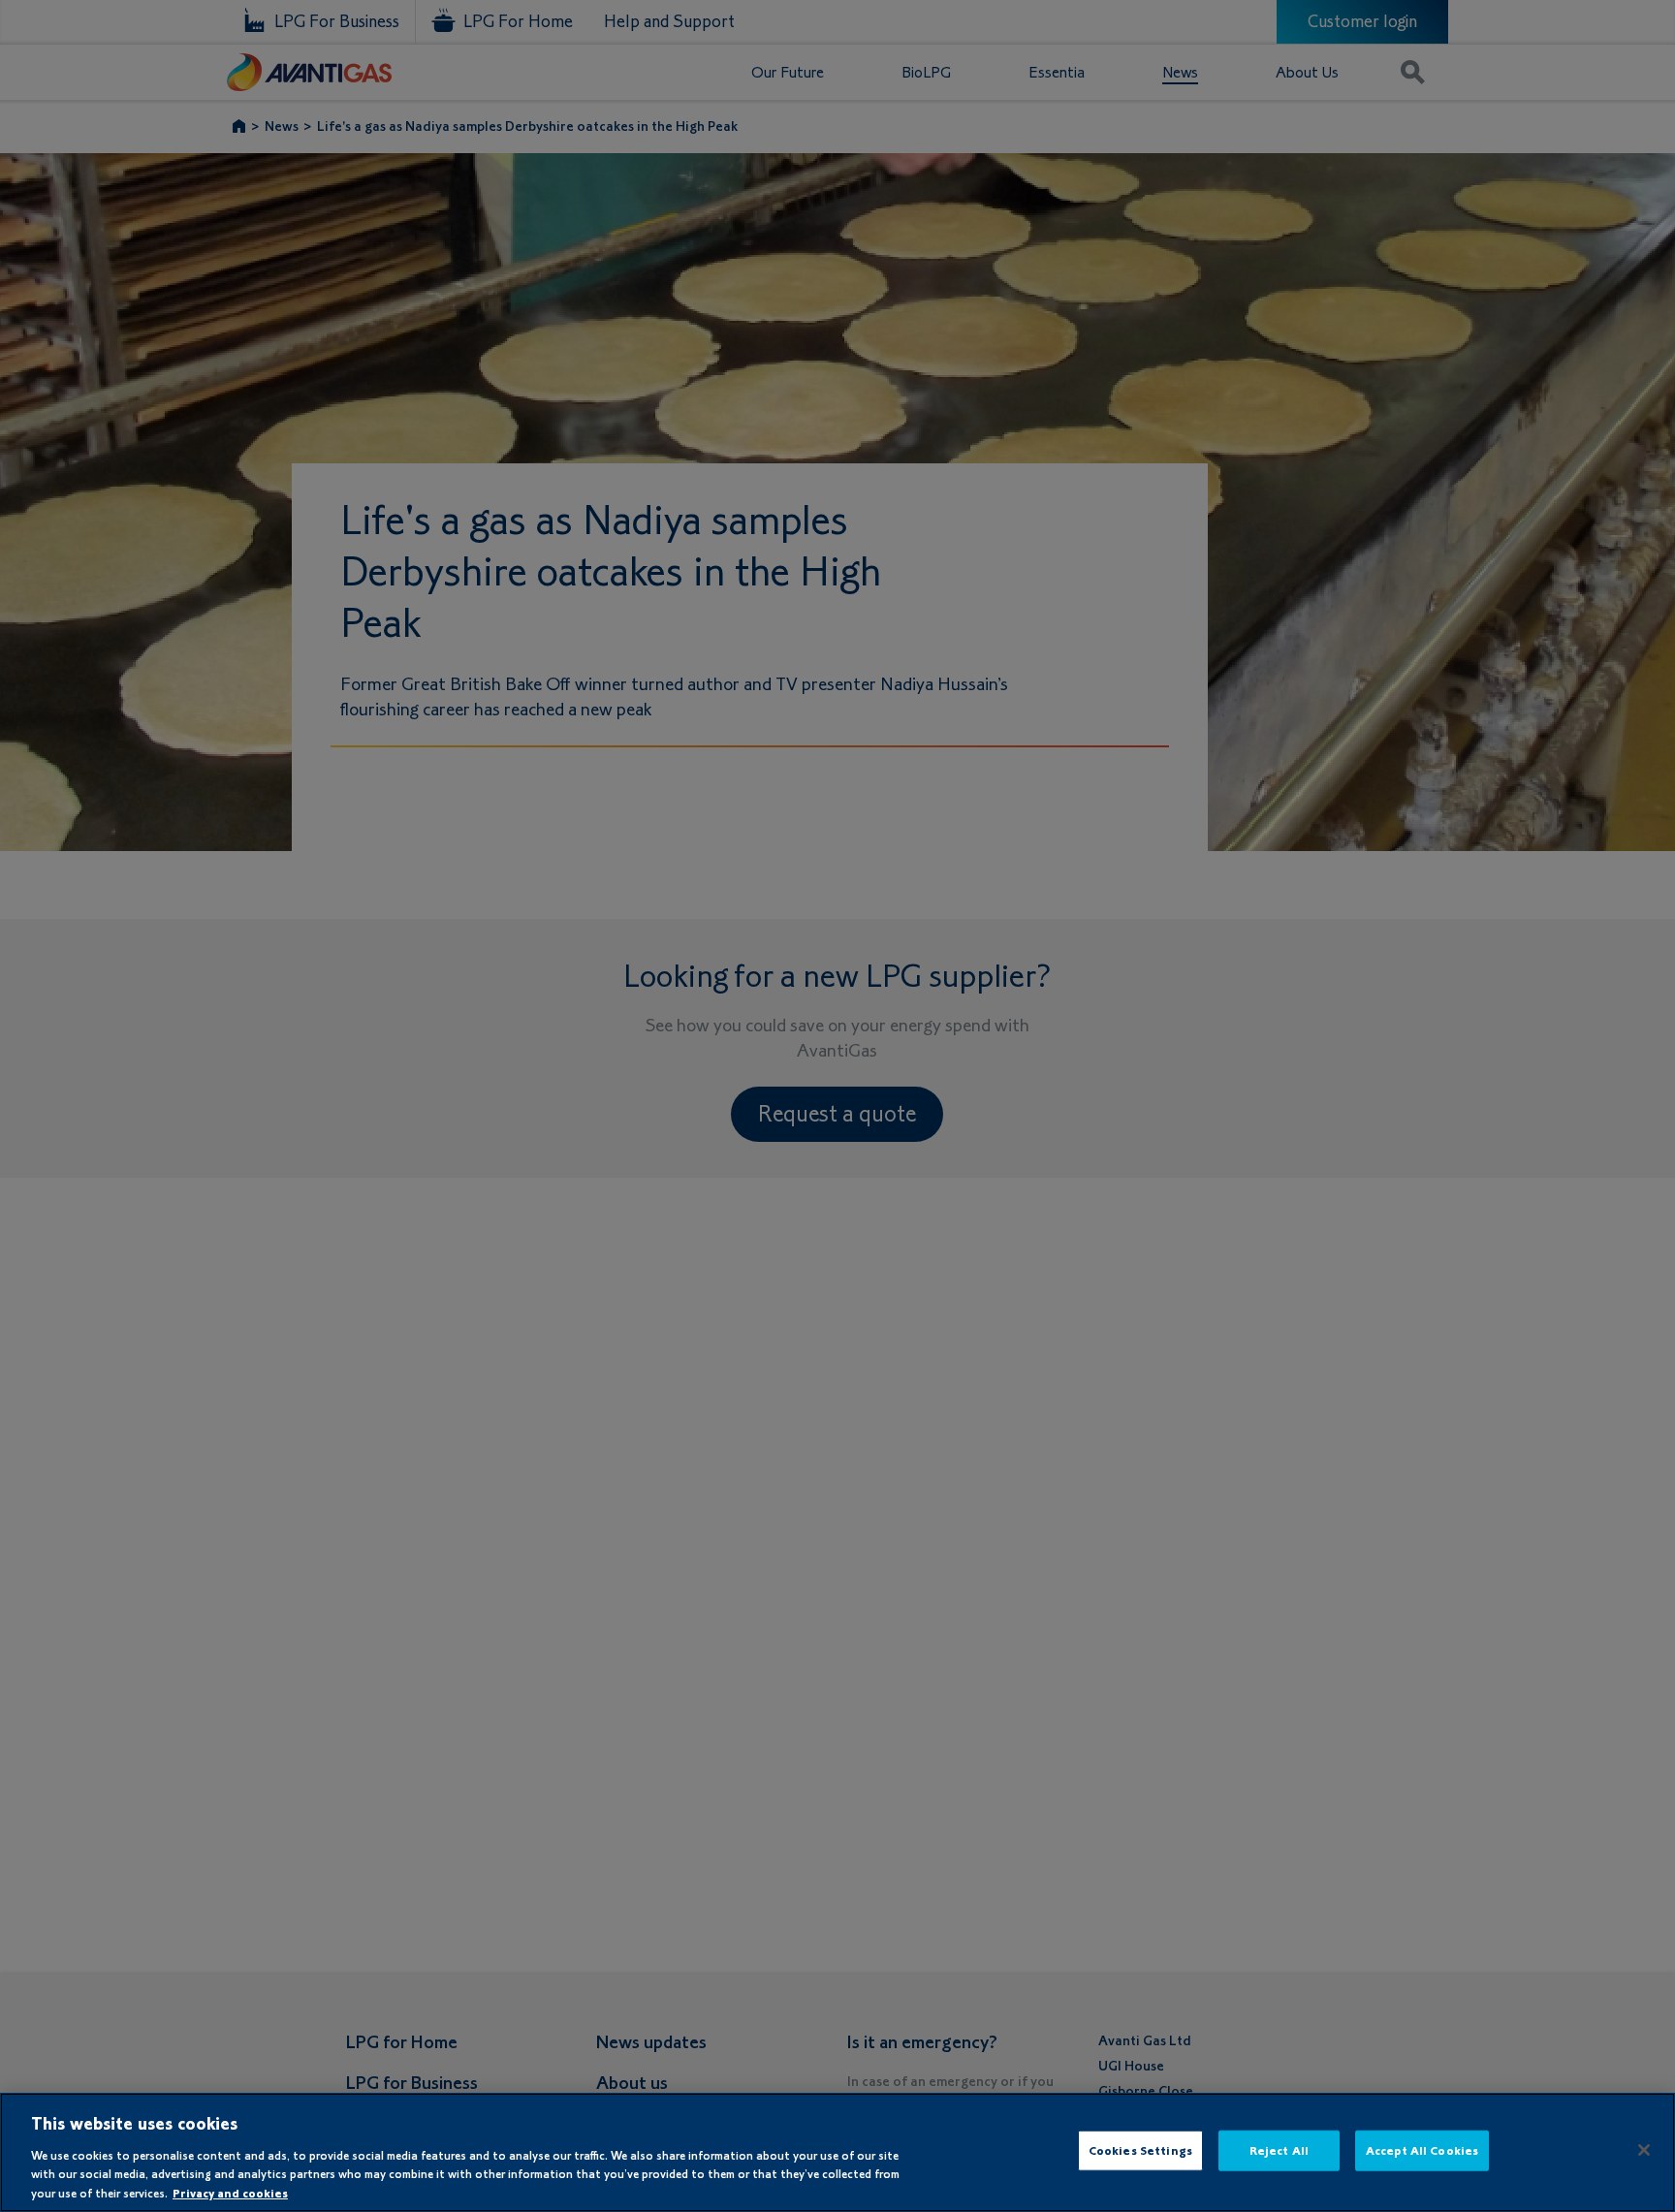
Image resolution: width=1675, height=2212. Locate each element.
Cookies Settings (1140, 2150)
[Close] (1644, 2150)
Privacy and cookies (230, 2192)
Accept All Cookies (1422, 2150)
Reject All (1279, 2150)
